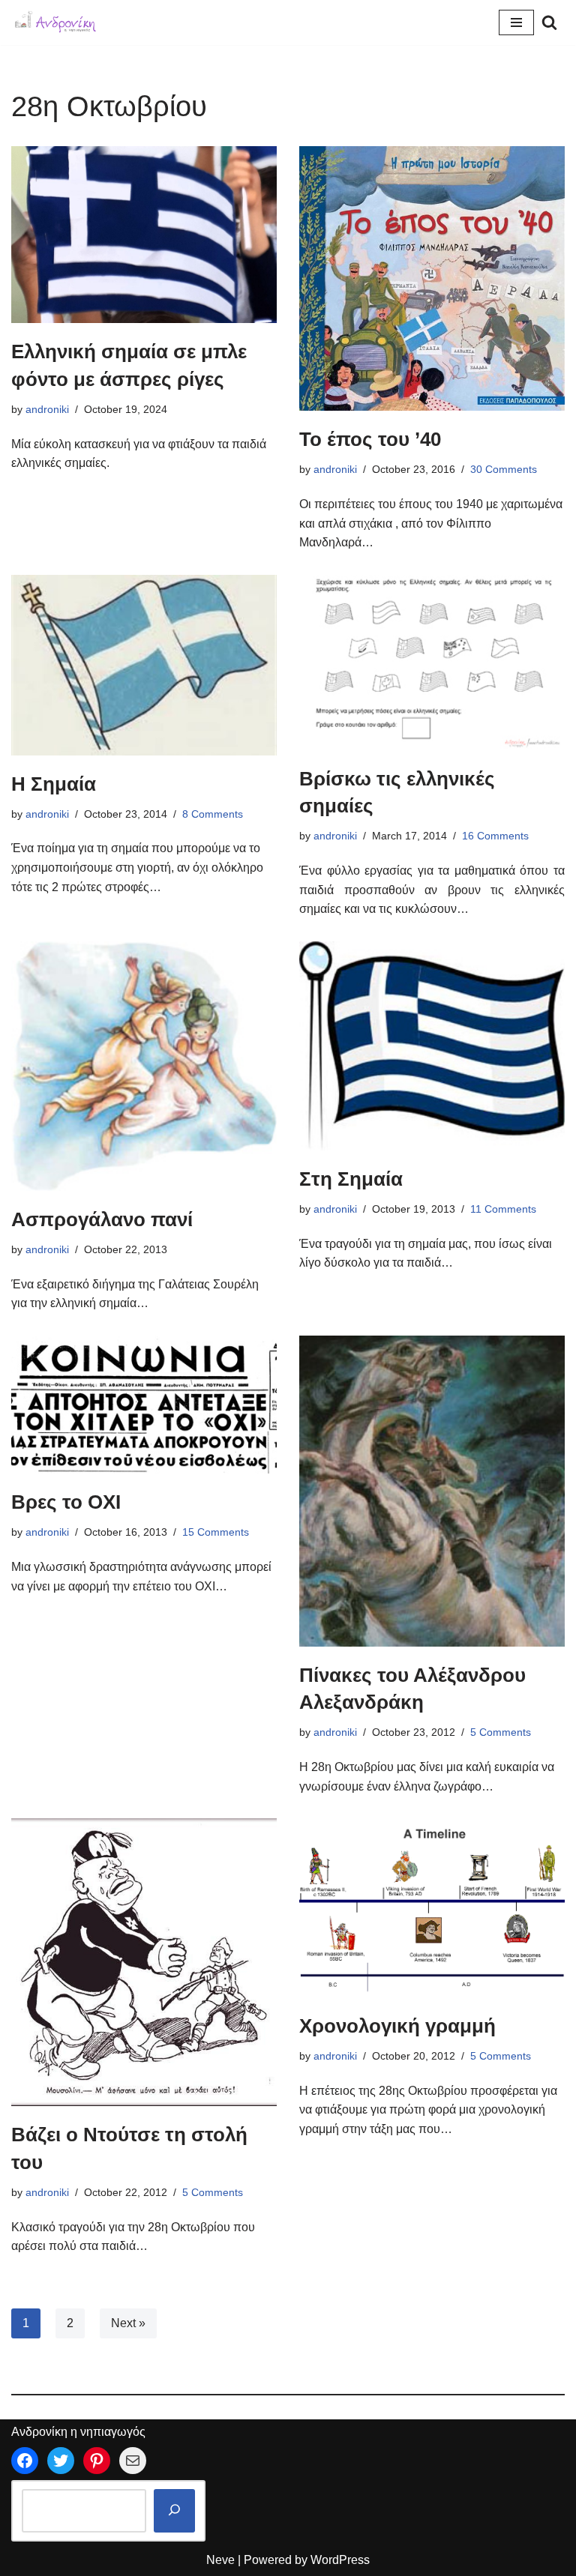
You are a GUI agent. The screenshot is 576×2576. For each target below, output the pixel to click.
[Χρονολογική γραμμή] (432, 1907)
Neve (220, 2560)
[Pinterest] (97, 2461)
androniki (47, 409)
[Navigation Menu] (516, 22)
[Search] (549, 22)
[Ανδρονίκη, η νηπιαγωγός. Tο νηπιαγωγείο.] (56, 22)
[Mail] (133, 2461)
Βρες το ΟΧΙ (66, 1502)
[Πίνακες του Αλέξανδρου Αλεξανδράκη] (432, 1491)
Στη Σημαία (351, 1179)
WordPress (340, 2560)
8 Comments (213, 814)
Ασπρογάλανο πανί (102, 1219)
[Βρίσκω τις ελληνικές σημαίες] (432, 663)
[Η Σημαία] (144, 665)
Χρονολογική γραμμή (397, 2026)
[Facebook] (25, 2461)
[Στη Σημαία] (432, 1046)
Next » (128, 2323)
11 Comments (503, 1209)
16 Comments (495, 836)
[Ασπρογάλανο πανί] (144, 1066)
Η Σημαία (54, 784)
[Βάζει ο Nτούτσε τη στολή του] (144, 1962)
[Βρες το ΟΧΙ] (144, 1405)
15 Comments (216, 1532)
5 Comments (501, 1732)
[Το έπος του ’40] (432, 278)
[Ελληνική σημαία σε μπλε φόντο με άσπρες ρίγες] (144, 235)
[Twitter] (61, 2461)
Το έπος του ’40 (370, 439)
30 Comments (504, 469)
